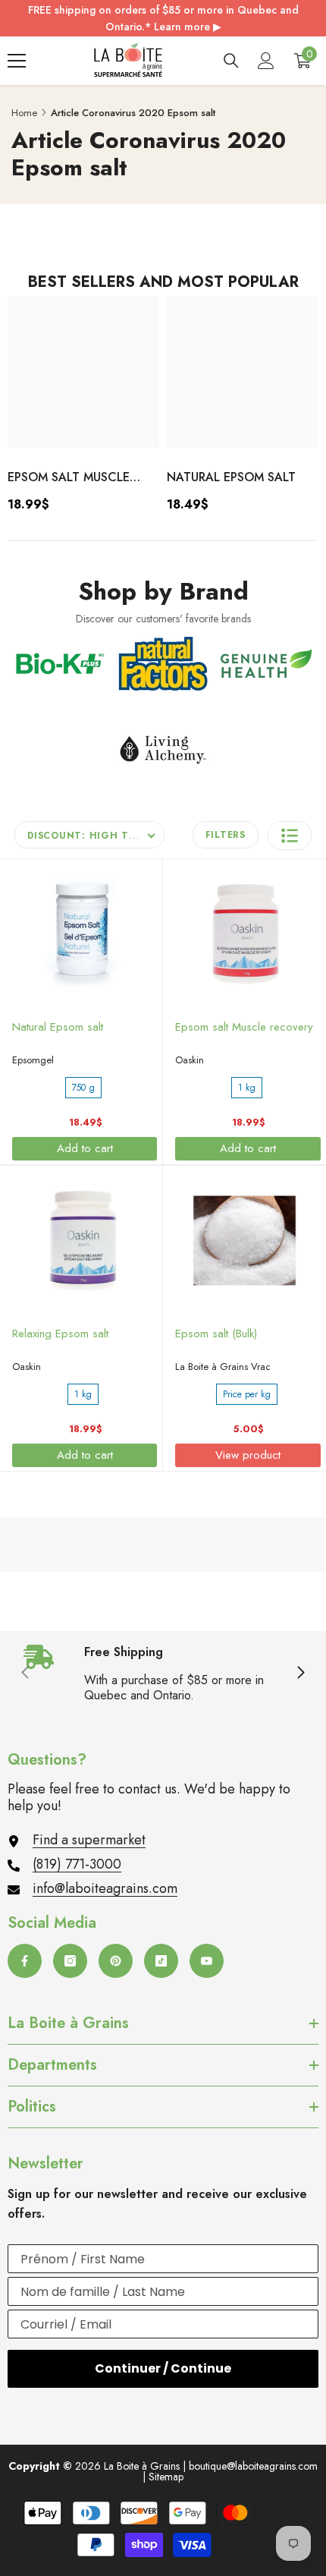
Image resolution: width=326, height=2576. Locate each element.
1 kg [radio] (247, 1088)
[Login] (266, 61)
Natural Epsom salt (231, 477)
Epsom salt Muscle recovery (69, 478)
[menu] (17, 61)
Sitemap (166, 2477)
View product (248, 1455)
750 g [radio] (83, 1088)
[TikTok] (161, 1961)
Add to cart (85, 1148)
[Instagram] (70, 1961)
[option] (83, 409)
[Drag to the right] (300, 1674)
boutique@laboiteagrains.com (253, 2466)
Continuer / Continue (163, 2368)
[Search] (231, 61)
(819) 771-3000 (77, 1864)
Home (24, 113)
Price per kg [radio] (247, 1394)
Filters (226, 835)
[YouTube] (207, 1961)
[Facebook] (25, 1961)
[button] (290, 836)
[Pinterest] (116, 1961)
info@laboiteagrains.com (105, 1888)
